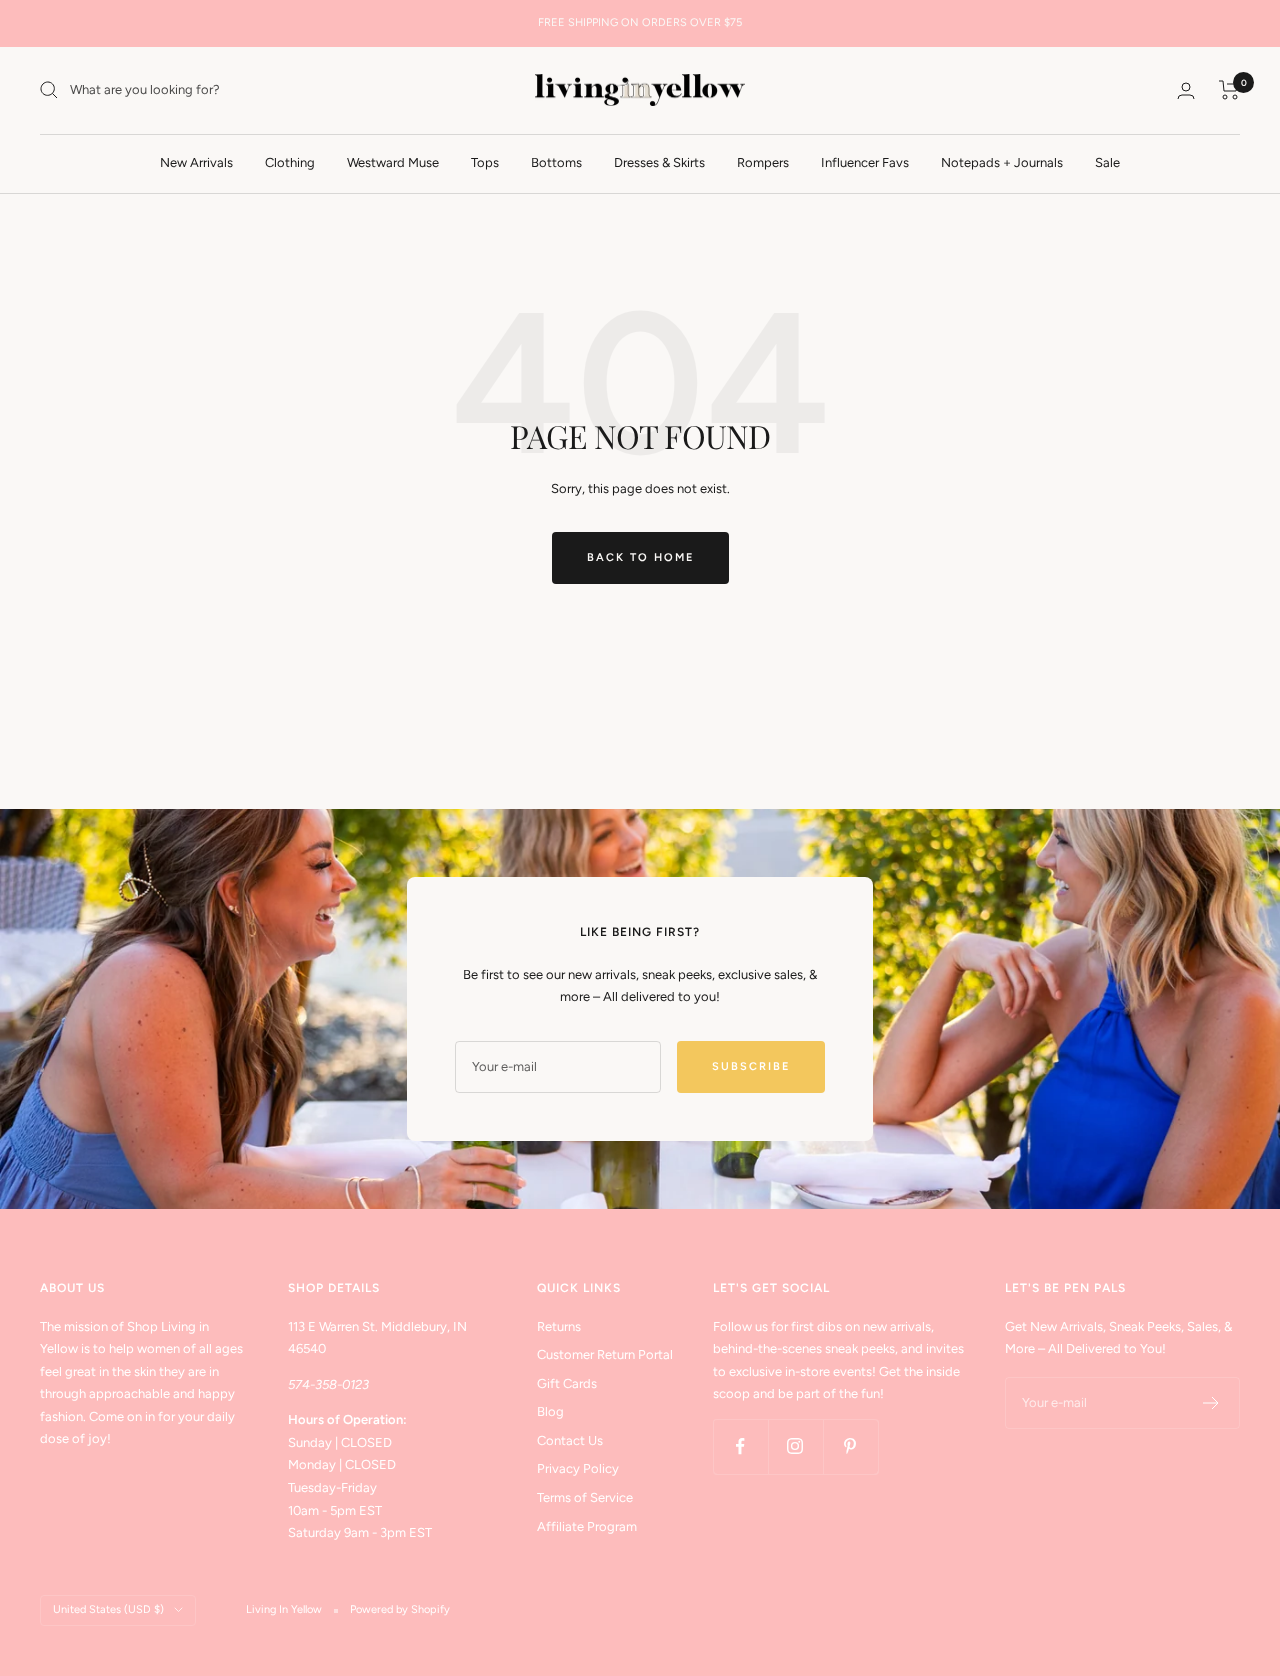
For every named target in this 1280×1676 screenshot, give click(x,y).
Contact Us (570, 1440)
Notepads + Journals (1002, 161)
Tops (485, 161)
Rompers (763, 161)
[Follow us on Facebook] (740, 1446)
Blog (550, 1411)
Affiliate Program (587, 1526)
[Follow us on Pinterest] (850, 1446)
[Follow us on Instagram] (795, 1446)
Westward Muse (393, 161)
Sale (1107, 161)
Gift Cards (567, 1383)
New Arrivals (196, 161)
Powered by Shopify (400, 1609)
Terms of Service (585, 1497)
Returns (559, 1326)
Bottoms (556, 161)
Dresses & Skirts (659, 161)
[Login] (1186, 90)
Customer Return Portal (605, 1354)
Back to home (640, 557)
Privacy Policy (578, 1468)
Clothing (290, 161)
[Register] (1211, 1403)
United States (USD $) (108, 1609)
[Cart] (1229, 90)
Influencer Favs (865, 161)
